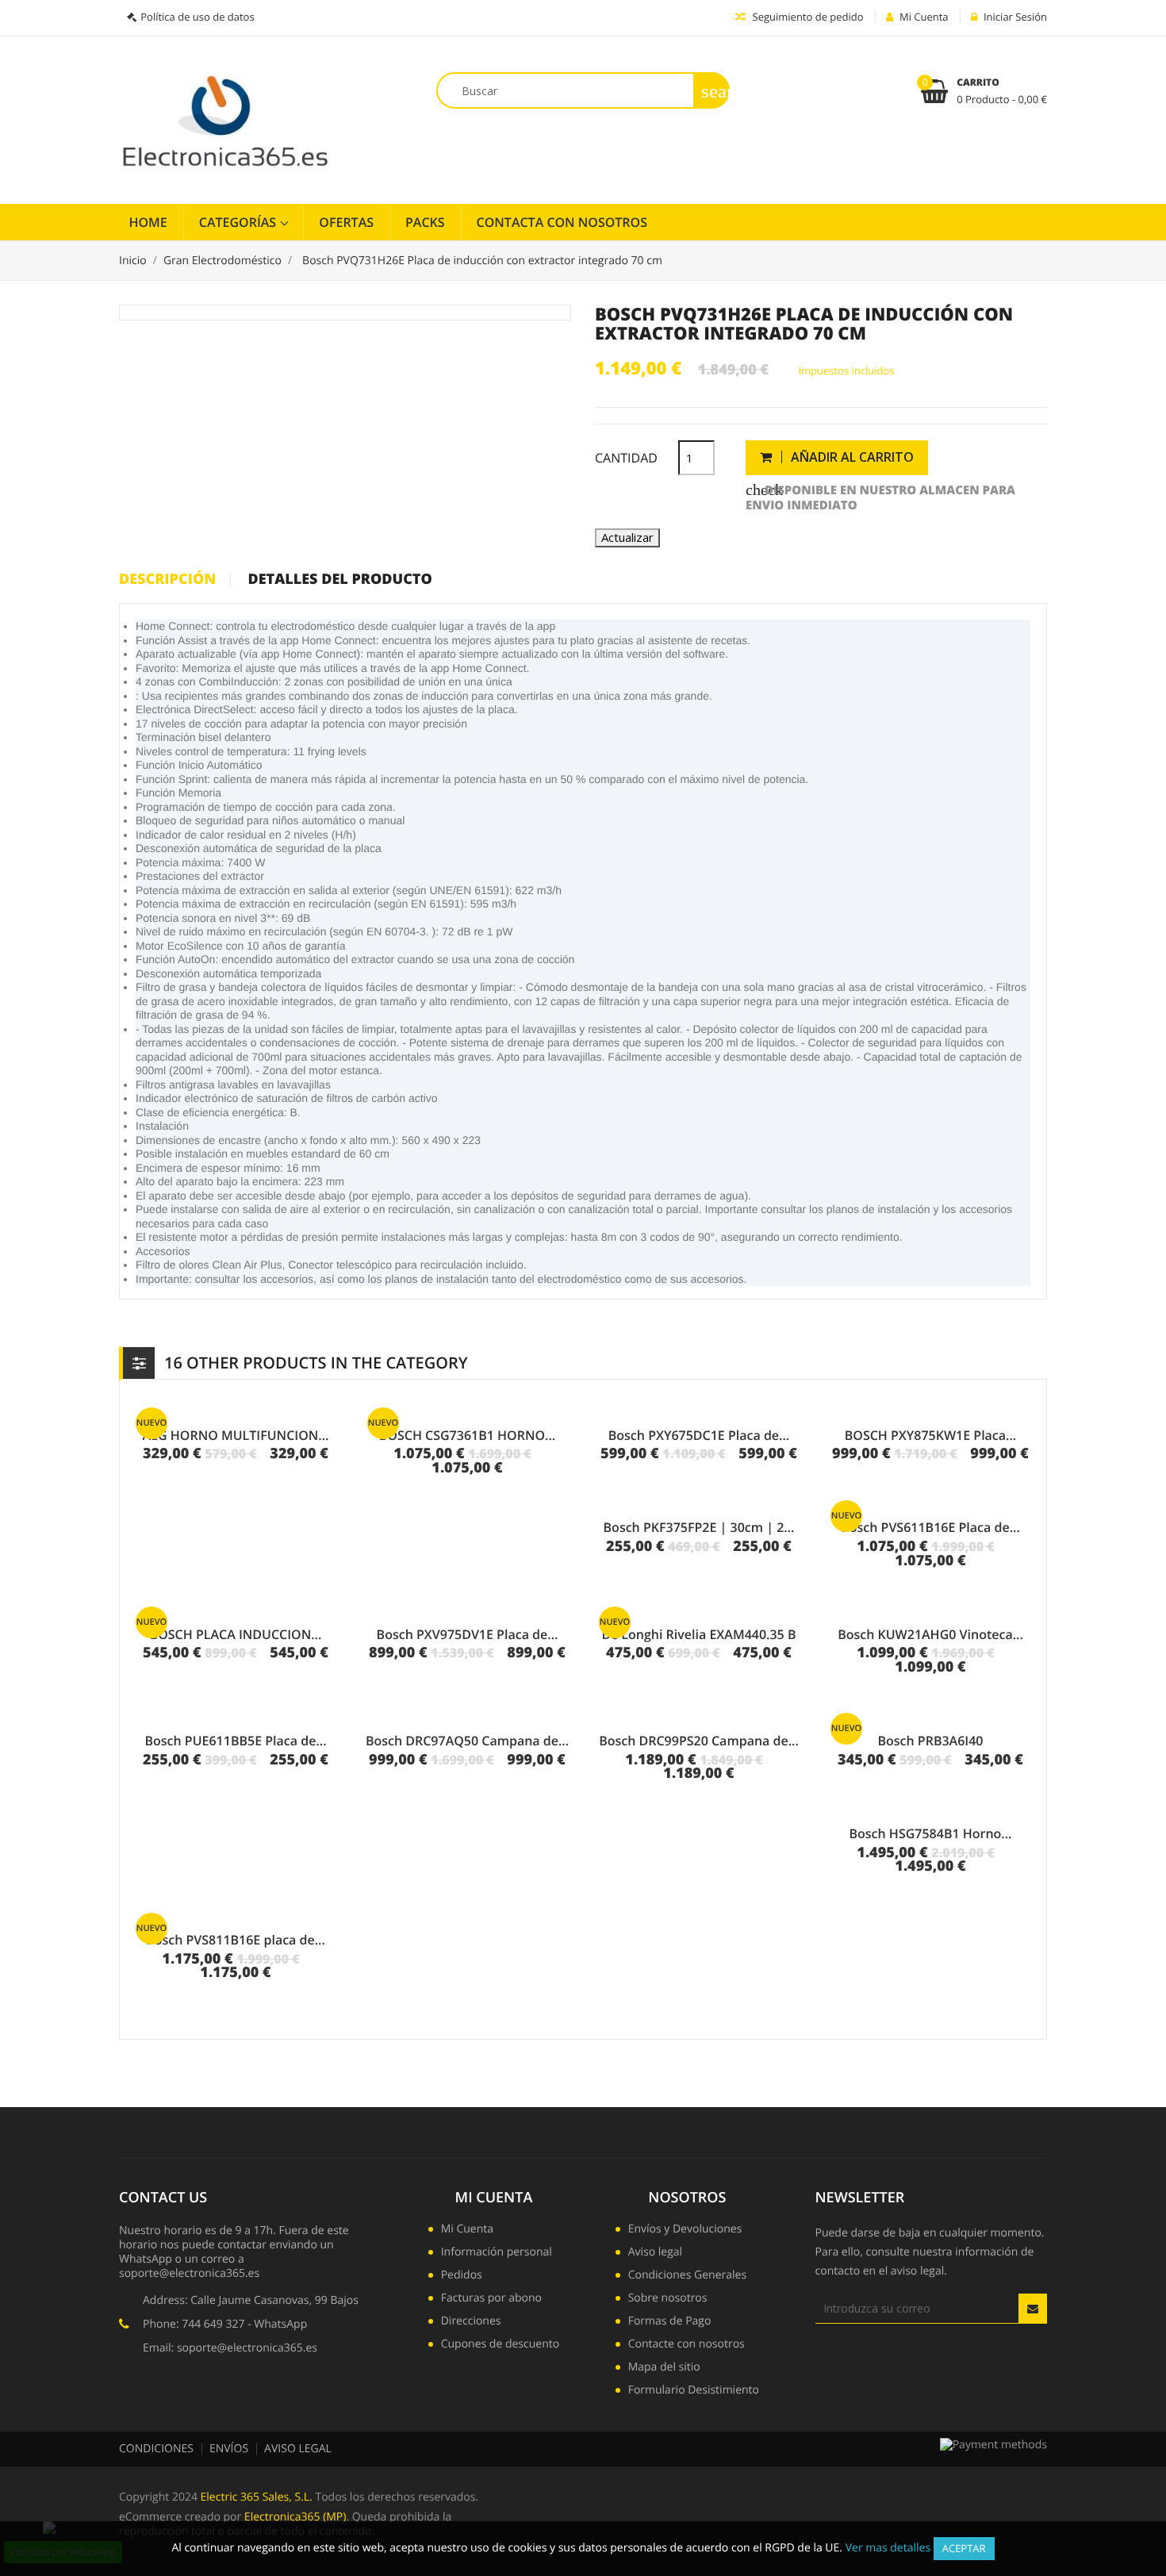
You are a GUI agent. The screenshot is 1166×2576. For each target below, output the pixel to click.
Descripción (167, 580)
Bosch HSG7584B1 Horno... (930, 1833)
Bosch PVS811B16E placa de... (236, 1940)
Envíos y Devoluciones (685, 2230)
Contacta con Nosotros (562, 222)
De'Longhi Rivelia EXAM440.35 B (699, 1634)
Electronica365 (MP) (295, 2517)
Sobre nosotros (668, 2299)
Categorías (240, 222)
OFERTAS (346, 222)
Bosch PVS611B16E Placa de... (930, 1527)
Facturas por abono (491, 2299)
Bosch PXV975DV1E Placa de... (468, 1634)
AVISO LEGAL (298, 2449)
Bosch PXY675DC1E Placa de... (699, 1435)
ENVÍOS (229, 2449)
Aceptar (964, 2548)
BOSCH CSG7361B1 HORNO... (467, 1435)
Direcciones (471, 2322)
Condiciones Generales (687, 2276)
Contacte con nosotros (687, 2345)
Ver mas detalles (888, 2548)
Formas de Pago (670, 2322)
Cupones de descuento (500, 2345)
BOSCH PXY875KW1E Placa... (931, 1435)
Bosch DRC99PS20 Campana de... (699, 1741)
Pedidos (462, 2276)
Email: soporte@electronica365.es (230, 2348)
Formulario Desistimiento (694, 2391)
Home (148, 222)
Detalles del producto (339, 580)
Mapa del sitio (664, 2368)
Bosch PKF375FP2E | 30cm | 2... (699, 1527)
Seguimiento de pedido (806, 17)
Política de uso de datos (197, 17)
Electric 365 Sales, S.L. (257, 2497)
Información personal (497, 2253)
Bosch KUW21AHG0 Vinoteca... (930, 1634)
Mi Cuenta (494, 2198)
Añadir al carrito (851, 457)
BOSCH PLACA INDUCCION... (236, 1634)
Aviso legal (655, 2253)
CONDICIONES (156, 2449)
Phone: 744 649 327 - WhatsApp (225, 2324)
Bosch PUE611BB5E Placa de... (235, 1741)
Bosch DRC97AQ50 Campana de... (467, 1741)
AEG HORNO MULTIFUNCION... (236, 1435)
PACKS (425, 222)
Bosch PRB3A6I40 (930, 1741)
